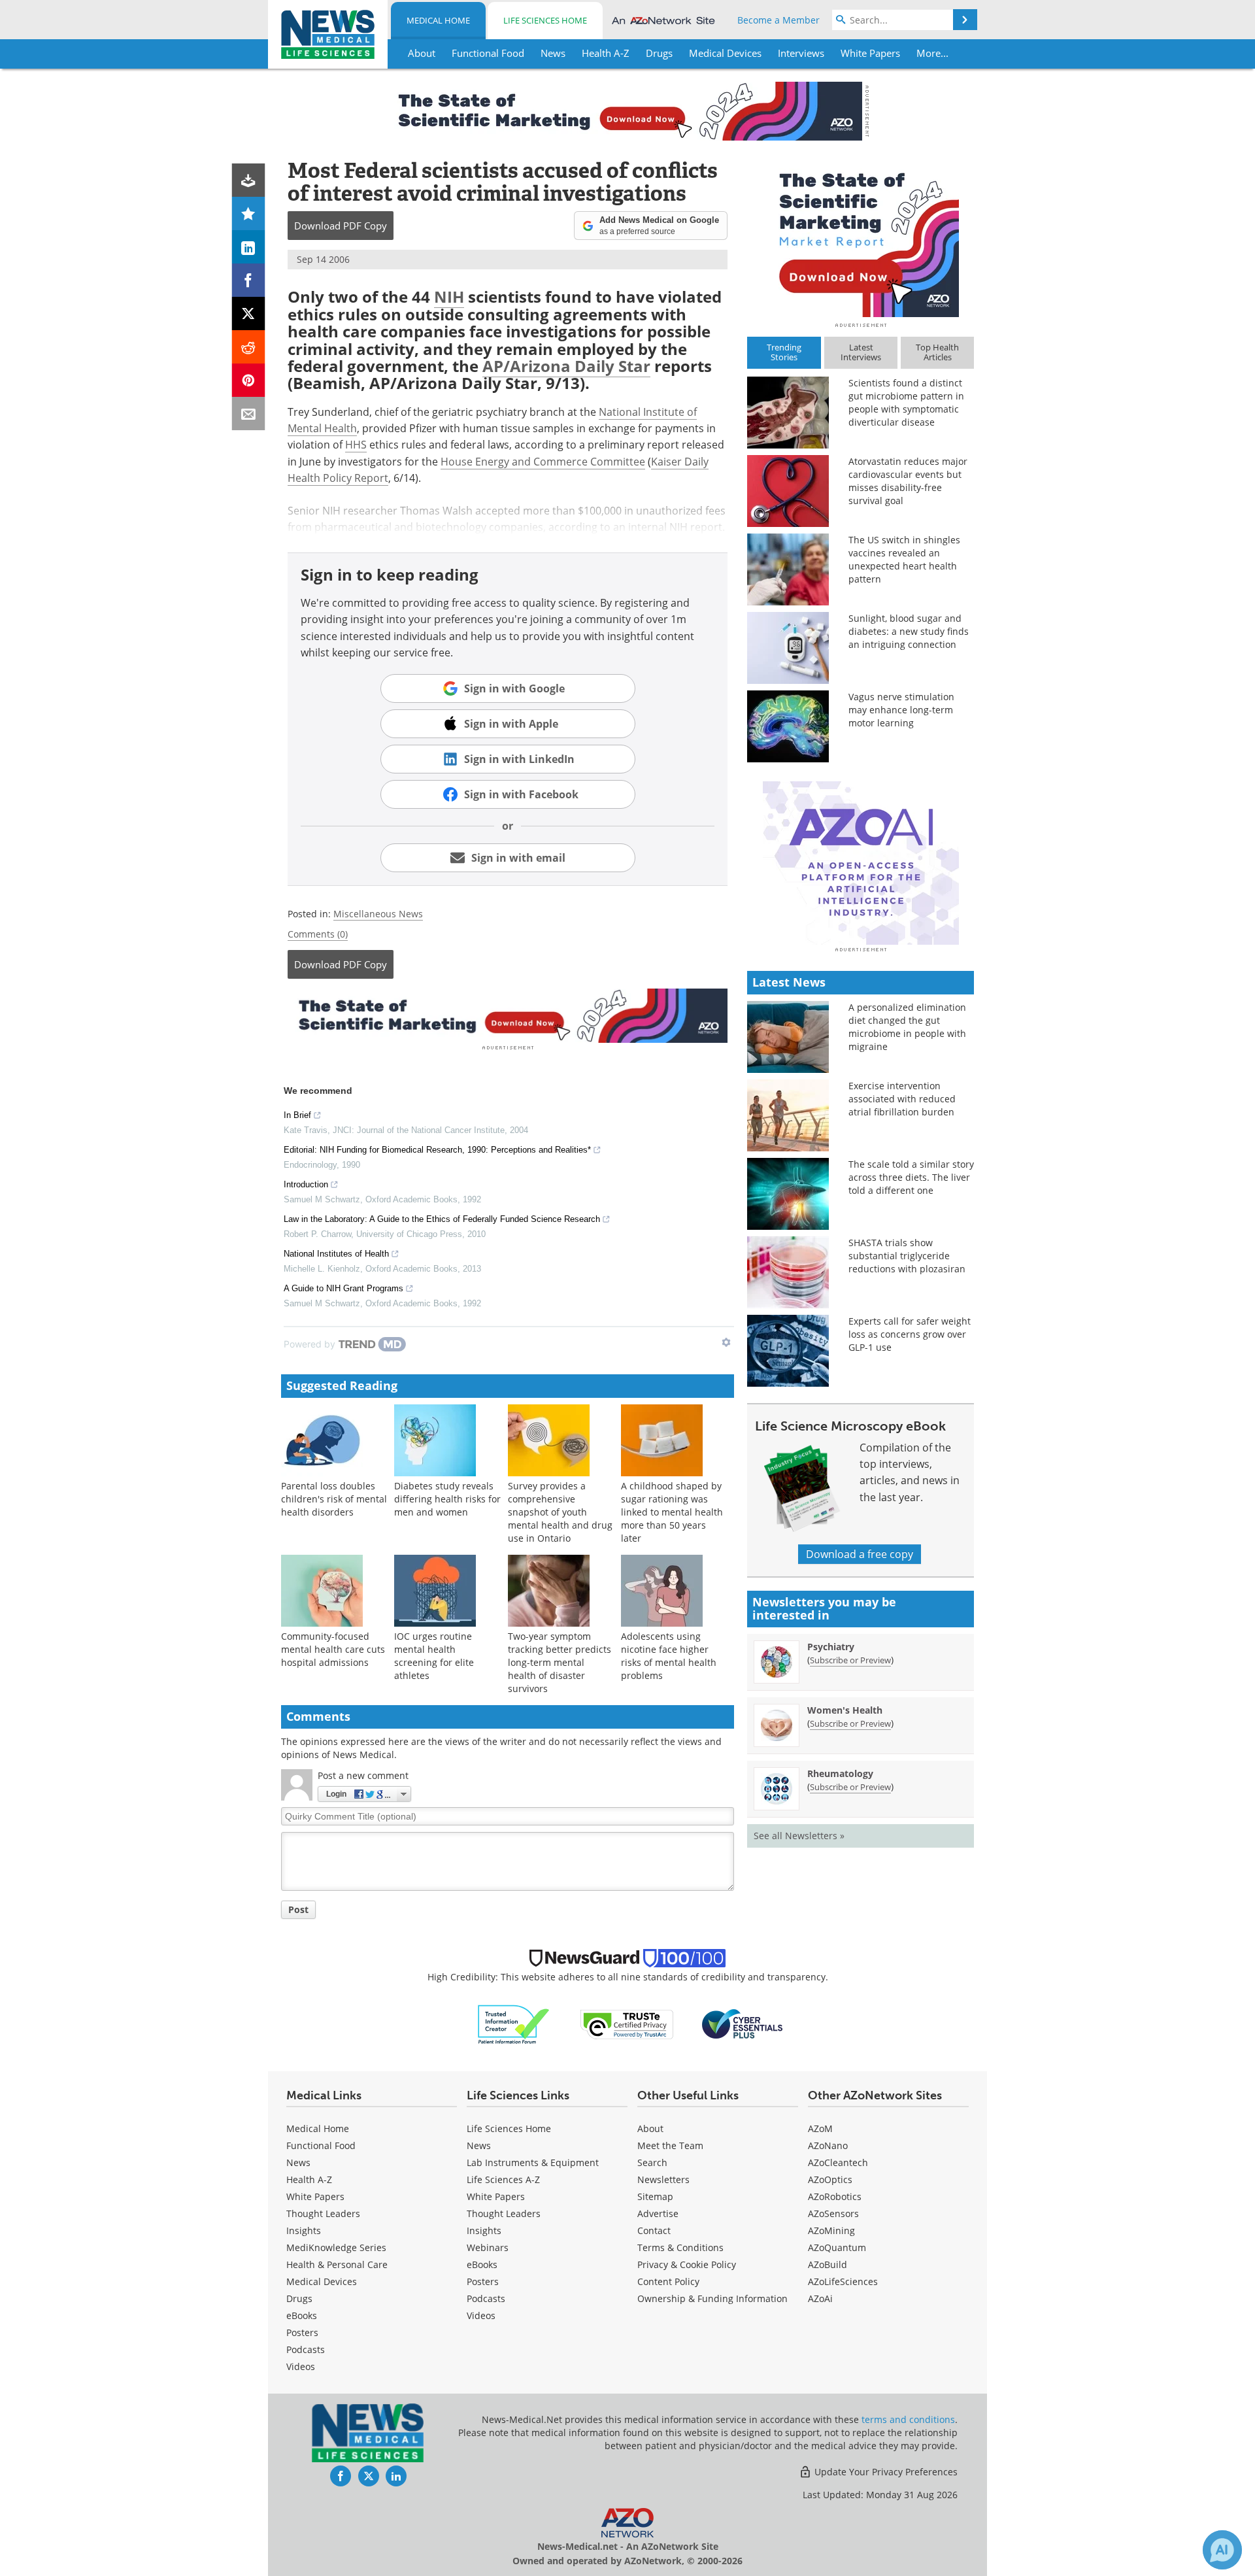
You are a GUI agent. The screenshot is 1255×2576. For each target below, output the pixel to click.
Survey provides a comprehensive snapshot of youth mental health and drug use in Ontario (560, 1512)
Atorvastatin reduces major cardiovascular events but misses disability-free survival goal (908, 481)
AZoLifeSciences (843, 2281)
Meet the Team (670, 2145)
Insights (304, 2230)
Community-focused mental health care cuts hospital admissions (333, 1649)
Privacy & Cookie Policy (687, 2264)
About (650, 2128)
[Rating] (249, 213)
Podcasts (306, 2349)
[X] (249, 314)
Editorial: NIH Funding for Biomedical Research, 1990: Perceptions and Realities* (437, 1150)
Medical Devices (322, 2281)
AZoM (820, 2128)
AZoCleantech (838, 2162)
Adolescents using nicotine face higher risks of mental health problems (669, 1656)
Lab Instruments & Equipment (533, 2162)
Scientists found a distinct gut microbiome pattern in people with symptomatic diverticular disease (906, 402)
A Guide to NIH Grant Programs (343, 1288)
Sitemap (655, 2196)
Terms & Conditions (680, 2247)
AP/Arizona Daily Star (566, 366)
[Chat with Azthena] (1222, 2550)
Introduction (306, 1184)
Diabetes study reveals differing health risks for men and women (447, 1499)
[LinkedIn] (249, 247)
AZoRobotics (835, 2196)
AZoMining (831, 2230)
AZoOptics (830, 2179)
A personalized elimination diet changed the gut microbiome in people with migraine (907, 1027)
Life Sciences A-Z (503, 2179)
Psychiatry (831, 1647)
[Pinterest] (249, 380)
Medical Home (438, 20)
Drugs (299, 2298)
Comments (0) (318, 934)
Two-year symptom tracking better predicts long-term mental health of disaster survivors (560, 1662)
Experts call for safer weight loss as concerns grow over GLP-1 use (910, 1334)
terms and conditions (908, 2419)
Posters (302, 2332)
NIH (449, 297)
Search (652, 2162)
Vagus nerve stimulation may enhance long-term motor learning (901, 710)
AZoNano (828, 2145)
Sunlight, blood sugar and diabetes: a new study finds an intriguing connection (909, 631)
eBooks (302, 2315)
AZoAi (820, 2298)
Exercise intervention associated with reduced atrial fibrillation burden (902, 1099)
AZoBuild (828, 2264)
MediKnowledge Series (336, 2247)
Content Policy (668, 2281)
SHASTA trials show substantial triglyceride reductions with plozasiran (907, 1256)
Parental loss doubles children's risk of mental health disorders (334, 1499)
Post (298, 1909)
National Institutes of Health (336, 1254)
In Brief (297, 1115)
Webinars (488, 2247)
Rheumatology (840, 1773)
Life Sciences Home (545, 20)
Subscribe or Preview (850, 1660)
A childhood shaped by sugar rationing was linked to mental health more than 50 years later (672, 1512)
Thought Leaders (323, 2213)
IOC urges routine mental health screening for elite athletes (434, 1656)
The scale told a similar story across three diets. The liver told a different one (911, 1177)
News (298, 2162)
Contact (654, 2230)
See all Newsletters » (799, 1836)
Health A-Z (309, 2179)
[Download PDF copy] (249, 180)
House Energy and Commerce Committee (543, 462)
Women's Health (845, 1710)
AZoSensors (833, 2213)
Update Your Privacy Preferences (885, 2472)
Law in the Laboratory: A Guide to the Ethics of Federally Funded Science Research (442, 1219)
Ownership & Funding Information (712, 2298)
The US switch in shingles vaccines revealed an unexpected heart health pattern (904, 559)
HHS (356, 445)
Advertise (658, 2213)
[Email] (249, 414)
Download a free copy (860, 1554)
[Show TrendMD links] (726, 1342)
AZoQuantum (837, 2247)
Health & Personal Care (337, 2264)
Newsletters (663, 2179)
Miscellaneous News (378, 914)
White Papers (315, 2196)
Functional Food (321, 2145)
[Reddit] (249, 347)
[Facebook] (249, 280)
